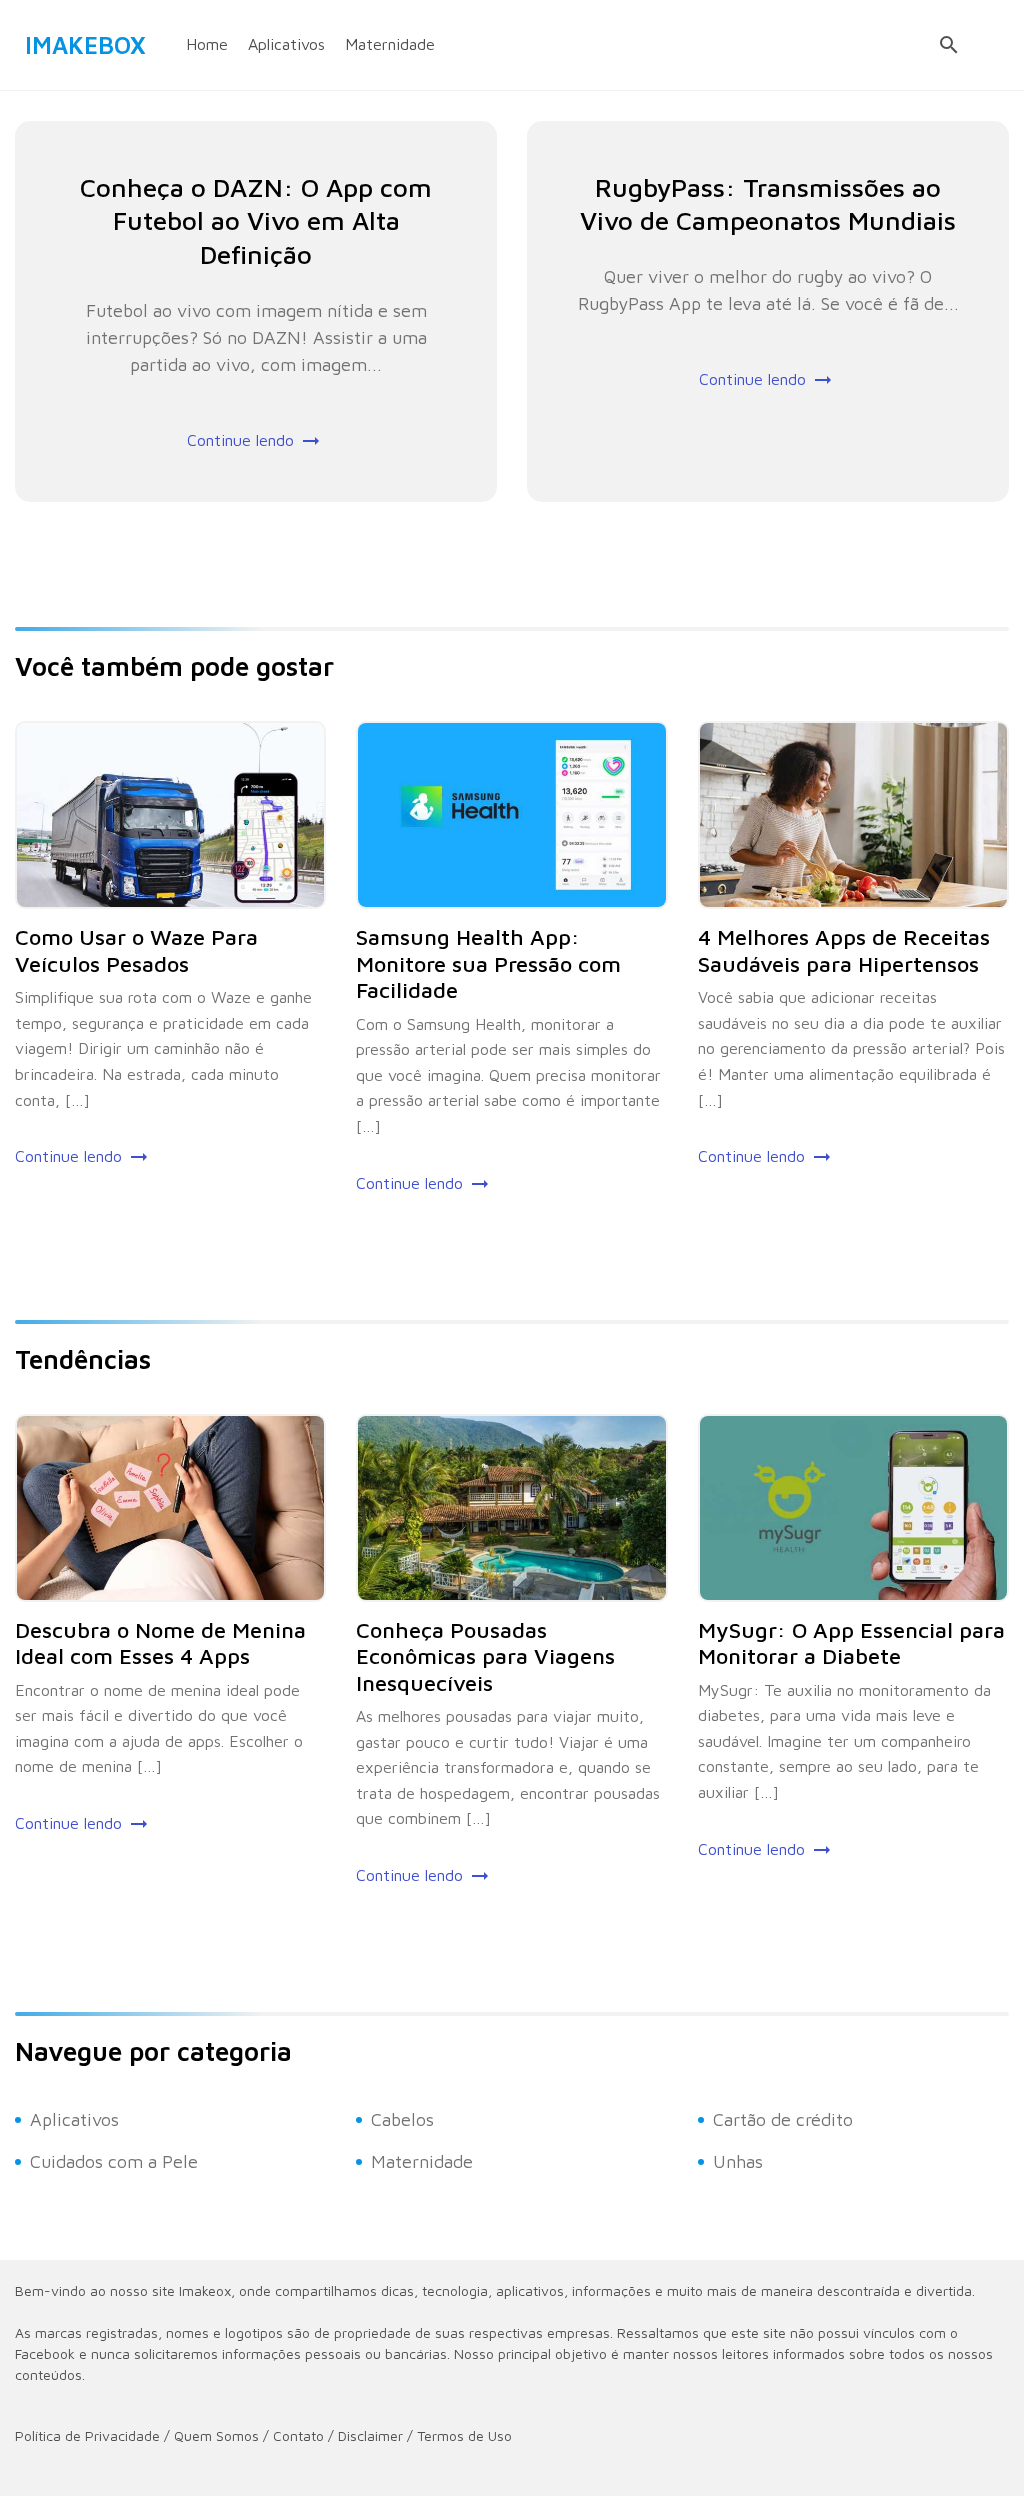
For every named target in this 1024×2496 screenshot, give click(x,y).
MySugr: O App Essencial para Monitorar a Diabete (851, 1643)
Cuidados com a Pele (114, 2161)
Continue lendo (240, 440)
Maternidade (390, 44)
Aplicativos (286, 44)
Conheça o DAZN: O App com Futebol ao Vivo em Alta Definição (256, 221)
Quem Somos (216, 2435)
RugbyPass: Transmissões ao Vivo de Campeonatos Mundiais (768, 204)
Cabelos (402, 2119)
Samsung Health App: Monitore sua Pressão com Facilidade (488, 963)
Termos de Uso (464, 2435)
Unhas (738, 2161)
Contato (298, 2435)
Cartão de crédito (783, 2119)
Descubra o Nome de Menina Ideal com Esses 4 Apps (160, 1643)
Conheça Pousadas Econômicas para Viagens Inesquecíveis (485, 1656)
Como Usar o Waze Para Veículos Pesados (136, 950)
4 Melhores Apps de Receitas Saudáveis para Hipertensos (844, 950)
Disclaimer (370, 2435)
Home (207, 44)
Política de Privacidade (87, 2435)
